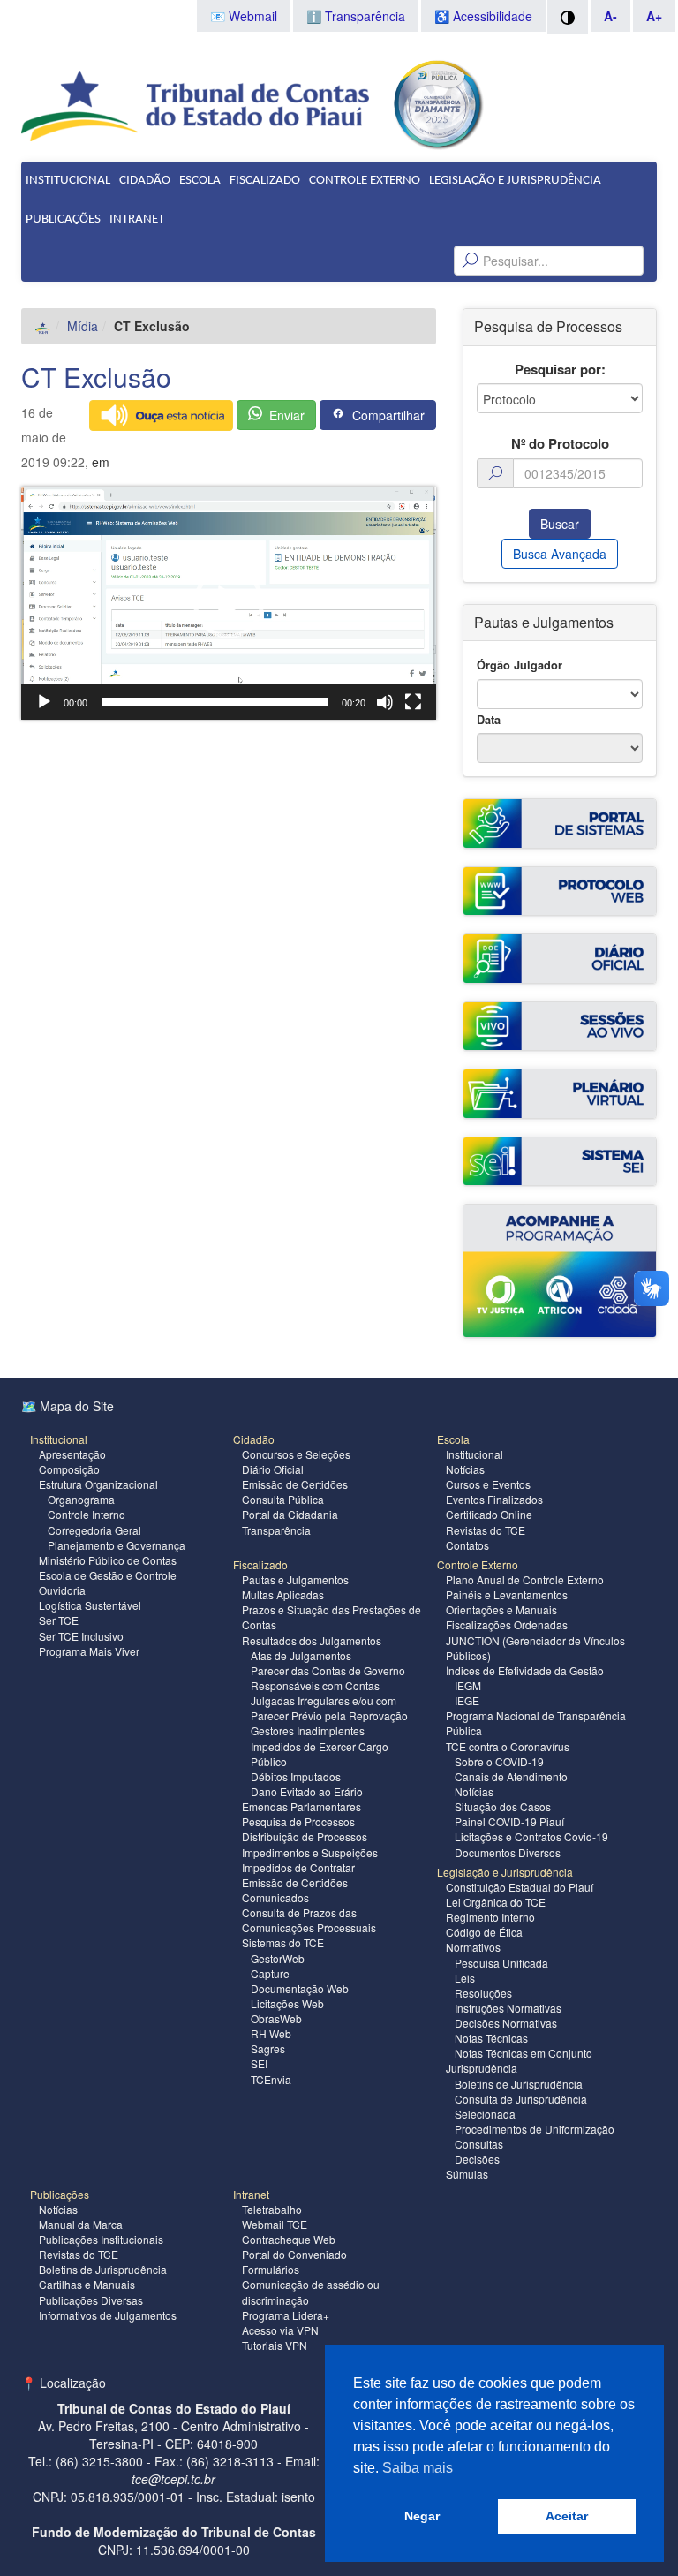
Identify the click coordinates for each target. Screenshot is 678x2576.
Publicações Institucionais (101, 2239)
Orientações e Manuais (501, 1609)
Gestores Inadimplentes (308, 1730)
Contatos (467, 1545)
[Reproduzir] (44, 702)
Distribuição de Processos (305, 1836)
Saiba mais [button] (418, 2468)
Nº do (560, 444)
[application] (229, 603)
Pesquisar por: (560, 370)
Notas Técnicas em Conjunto (524, 2053)
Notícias (465, 1469)
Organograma (81, 1499)
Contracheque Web (289, 2239)
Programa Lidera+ (286, 2315)
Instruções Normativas (508, 2008)
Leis (465, 1978)
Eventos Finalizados (494, 1499)
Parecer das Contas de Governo (328, 1670)
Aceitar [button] (567, 2516)
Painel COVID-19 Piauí (509, 1821)
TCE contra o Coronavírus (508, 1746)
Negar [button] (422, 2516)
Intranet (137, 219)
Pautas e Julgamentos (295, 1579)
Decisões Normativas (506, 2023)
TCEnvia (271, 2079)
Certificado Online (489, 1514)
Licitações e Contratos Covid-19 (531, 1836)
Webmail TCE (275, 2224)
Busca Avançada (560, 554)
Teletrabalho (272, 2209)
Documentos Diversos (508, 1852)
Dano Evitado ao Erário (307, 1791)
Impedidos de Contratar (298, 1867)
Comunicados (275, 1897)
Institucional (68, 181)
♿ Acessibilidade (483, 16)
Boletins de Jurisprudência (519, 2084)
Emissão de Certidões (295, 1484)
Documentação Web (300, 1988)
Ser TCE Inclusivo (81, 1636)
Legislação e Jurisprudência (515, 181)
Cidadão (145, 181)
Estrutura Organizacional (98, 1484)
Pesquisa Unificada (501, 1963)
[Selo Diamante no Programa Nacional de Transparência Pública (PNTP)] (437, 102)
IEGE (467, 1700)
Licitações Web (287, 2003)
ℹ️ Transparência (356, 16)
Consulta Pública (283, 1499)
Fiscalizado (265, 181)
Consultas (479, 2144)
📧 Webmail (244, 16)
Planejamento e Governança (117, 1545)
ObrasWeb (276, 2018)
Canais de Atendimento (511, 1776)
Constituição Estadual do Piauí (520, 1887)
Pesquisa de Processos (298, 1821)
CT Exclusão (96, 377)
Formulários (271, 2269)
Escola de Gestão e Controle (108, 1575)
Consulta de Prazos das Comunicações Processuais (309, 1920)
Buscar (560, 524)
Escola (200, 181)
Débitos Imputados (296, 1776)
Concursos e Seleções (296, 1454)
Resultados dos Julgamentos (312, 1640)
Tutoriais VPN (275, 2345)
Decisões (477, 2159)
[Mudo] (385, 702)
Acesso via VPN (280, 2330)
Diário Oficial (273, 1469)
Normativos (473, 1947)
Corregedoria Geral (94, 1530)
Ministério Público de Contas (108, 1560)
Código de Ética (484, 1932)
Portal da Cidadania (290, 1514)
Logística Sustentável (90, 1605)
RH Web (271, 2033)
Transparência (276, 1530)
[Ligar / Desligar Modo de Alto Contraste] (568, 17)
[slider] (215, 702)
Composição (69, 1469)
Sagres (268, 2048)
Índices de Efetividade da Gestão (525, 1670)
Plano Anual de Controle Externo (525, 1579)
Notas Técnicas (491, 2038)
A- (610, 16)
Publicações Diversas (91, 2300)
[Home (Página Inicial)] (43, 326)
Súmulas (467, 2174)
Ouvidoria (62, 1590)
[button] (229, 603)
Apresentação (72, 1454)
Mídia (83, 326)
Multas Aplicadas (283, 1594)
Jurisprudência (482, 2068)
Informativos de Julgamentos (108, 2315)
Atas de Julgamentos (301, 1655)
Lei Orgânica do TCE (496, 1902)
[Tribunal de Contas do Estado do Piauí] (196, 104)
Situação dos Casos (503, 1806)
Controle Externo (365, 181)
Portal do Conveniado (294, 2254)
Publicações (63, 219)
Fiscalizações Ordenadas (507, 1624)
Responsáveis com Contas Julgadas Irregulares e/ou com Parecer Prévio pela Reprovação (329, 1700)
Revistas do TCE (486, 1530)
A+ (654, 16)
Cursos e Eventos (488, 1484)
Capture (270, 1973)
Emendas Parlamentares (301, 1806)
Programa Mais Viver (89, 1651)
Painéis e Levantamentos (507, 1594)
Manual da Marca (81, 2224)
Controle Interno (87, 1514)
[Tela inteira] (413, 702)
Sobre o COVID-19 (499, 1761)
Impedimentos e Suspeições (310, 1852)
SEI (259, 2063)
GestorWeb (278, 1958)
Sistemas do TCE (283, 1942)
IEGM (468, 1685)
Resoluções (483, 1993)
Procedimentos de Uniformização (535, 2129)
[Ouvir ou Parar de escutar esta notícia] (161, 415)
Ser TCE (59, 1620)
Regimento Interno (490, 1917)
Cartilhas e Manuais (87, 2284)
